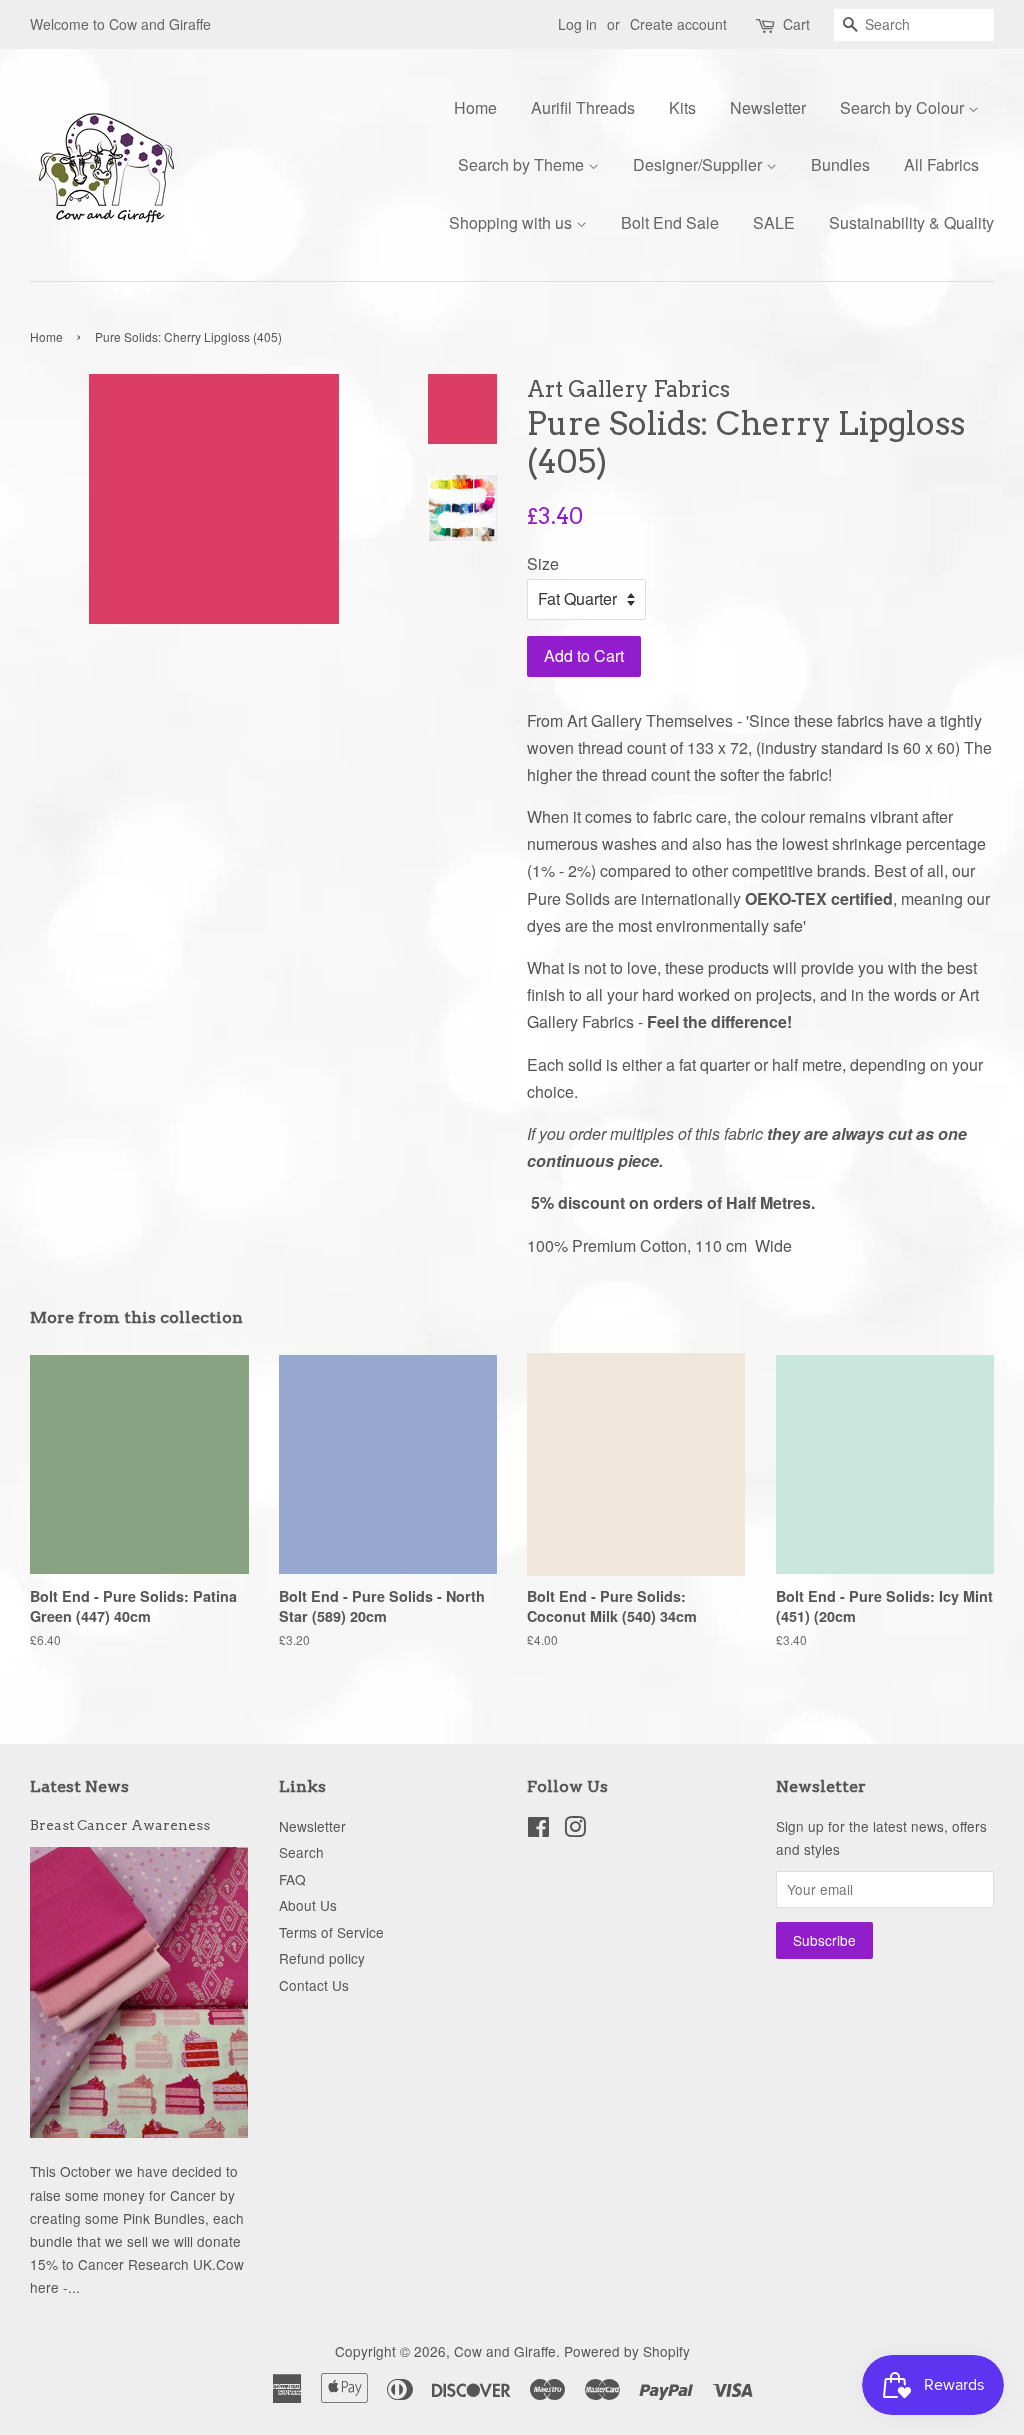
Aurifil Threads (583, 107)
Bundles (840, 164)
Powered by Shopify (627, 2351)
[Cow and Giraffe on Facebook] (538, 1830)
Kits (682, 107)
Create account (678, 24)
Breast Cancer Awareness (120, 1825)
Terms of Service (331, 1932)
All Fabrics (941, 164)
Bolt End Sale (670, 222)
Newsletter (768, 107)
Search (301, 1852)
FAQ (292, 1879)
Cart (796, 24)
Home (475, 107)
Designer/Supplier (699, 164)
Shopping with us (512, 222)
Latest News (79, 1786)
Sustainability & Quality (911, 222)
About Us (308, 1905)
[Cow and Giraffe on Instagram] (575, 1830)
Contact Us (314, 1985)
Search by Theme (523, 164)
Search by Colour (904, 107)
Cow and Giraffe (505, 2351)
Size (543, 563)
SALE (774, 222)
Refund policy (322, 1958)
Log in (577, 24)
